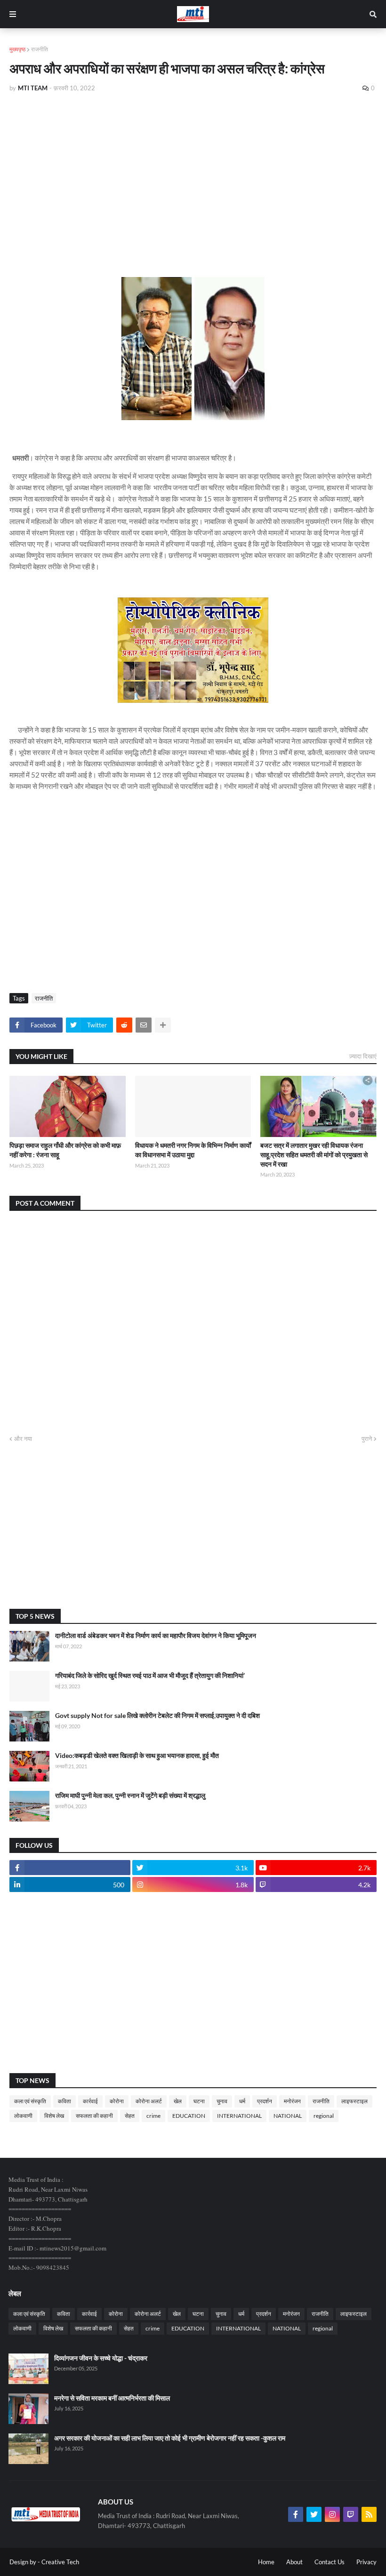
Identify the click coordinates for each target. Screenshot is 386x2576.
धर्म (242, 2101)
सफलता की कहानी (94, 2116)
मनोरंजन (292, 2101)
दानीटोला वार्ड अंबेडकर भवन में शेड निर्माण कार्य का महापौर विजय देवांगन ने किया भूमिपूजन (156, 1635)
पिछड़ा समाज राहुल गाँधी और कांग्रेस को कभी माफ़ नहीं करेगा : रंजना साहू (65, 1150)
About (294, 2562)
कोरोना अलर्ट (149, 2101)
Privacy (366, 2562)
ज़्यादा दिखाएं (363, 1056)
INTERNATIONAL (239, 2116)
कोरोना (117, 2101)
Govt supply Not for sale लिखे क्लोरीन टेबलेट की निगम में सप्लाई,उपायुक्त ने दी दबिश (157, 1715)
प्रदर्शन (265, 2101)
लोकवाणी (23, 2116)
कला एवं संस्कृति (30, 2101)
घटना (199, 2101)
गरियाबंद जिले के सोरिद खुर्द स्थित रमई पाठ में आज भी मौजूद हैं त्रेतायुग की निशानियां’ (150, 1675)
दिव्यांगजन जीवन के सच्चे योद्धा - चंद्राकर (101, 2358)
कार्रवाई (90, 2101)
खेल (178, 2101)
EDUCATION (189, 2116)
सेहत (130, 2116)
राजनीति (40, 49)
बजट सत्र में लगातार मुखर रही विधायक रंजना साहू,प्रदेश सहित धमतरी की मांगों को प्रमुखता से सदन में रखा (314, 1154)
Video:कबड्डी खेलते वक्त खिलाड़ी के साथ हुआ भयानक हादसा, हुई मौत (137, 1755)
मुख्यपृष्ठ (17, 49)
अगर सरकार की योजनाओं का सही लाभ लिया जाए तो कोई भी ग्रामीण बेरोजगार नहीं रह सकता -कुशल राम (170, 2438)
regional (324, 2116)
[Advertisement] (193, 170)
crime (153, 2116)
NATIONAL (288, 2116)
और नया (23, 1439)
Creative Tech (60, 2562)
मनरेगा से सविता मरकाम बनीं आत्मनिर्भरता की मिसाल (112, 2398)
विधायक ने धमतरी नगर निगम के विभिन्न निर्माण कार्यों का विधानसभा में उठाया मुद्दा (193, 1150)
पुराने (367, 1439)
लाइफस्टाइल (354, 2101)
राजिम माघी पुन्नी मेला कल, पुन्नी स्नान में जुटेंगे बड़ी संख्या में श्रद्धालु (130, 1795)
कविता (64, 2101)
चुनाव (222, 2101)
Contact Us (330, 2562)
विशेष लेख (54, 2116)
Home (266, 2562)
